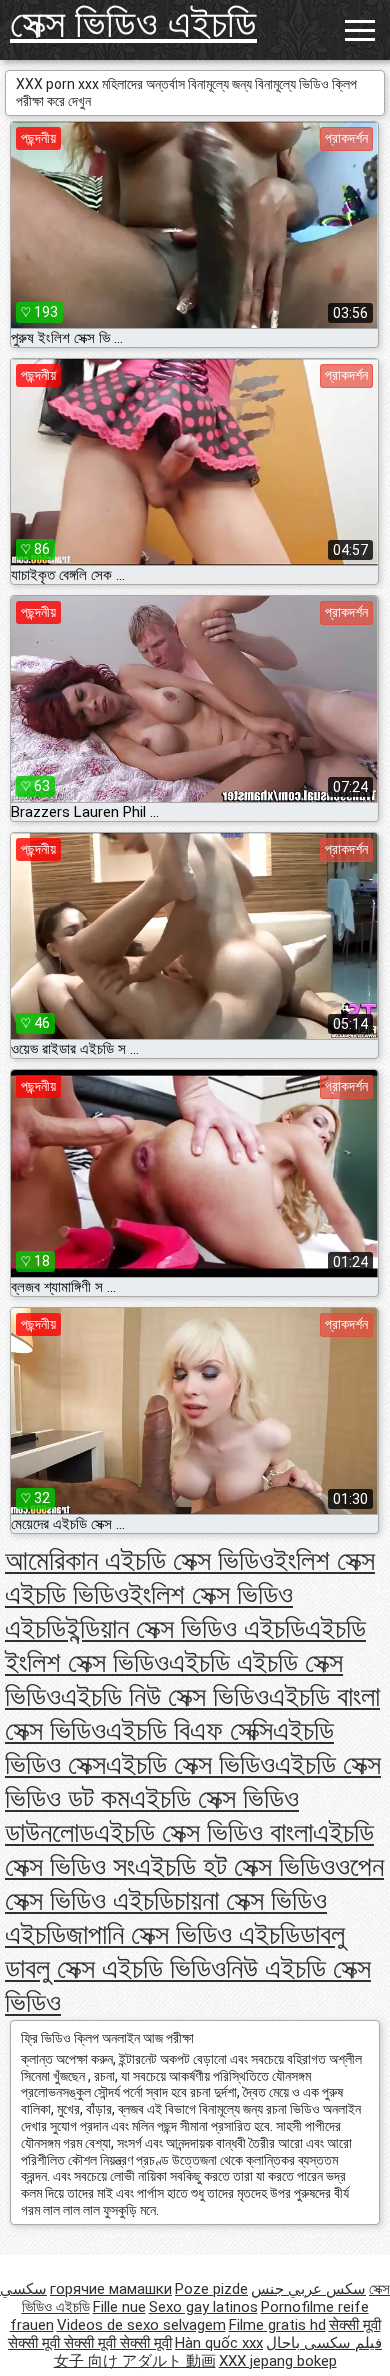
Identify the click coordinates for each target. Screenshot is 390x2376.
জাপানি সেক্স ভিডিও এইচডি (183, 1934)
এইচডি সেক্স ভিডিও (190, 1764)
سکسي (23, 2289)
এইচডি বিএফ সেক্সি (189, 1730)
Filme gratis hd (277, 2325)
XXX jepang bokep (278, 2361)
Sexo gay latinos (203, 2307)
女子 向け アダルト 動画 (135, 2361)
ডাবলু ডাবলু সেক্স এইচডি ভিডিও (175, 1951)
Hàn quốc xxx (219, 2343)
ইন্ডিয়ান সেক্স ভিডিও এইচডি (185, 1628)
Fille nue (119, 2307)
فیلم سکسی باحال (324, 2343)
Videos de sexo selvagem (141, 2325)
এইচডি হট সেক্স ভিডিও (235, 1866)
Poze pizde (211, 2289)
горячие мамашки (111, 2289)
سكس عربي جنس (308, 2289)
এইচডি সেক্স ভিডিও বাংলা (203, 1832)
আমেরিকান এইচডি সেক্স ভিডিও (139, 1560)
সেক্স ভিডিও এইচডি (133, 23)
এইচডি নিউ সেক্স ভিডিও (165, 1696)
